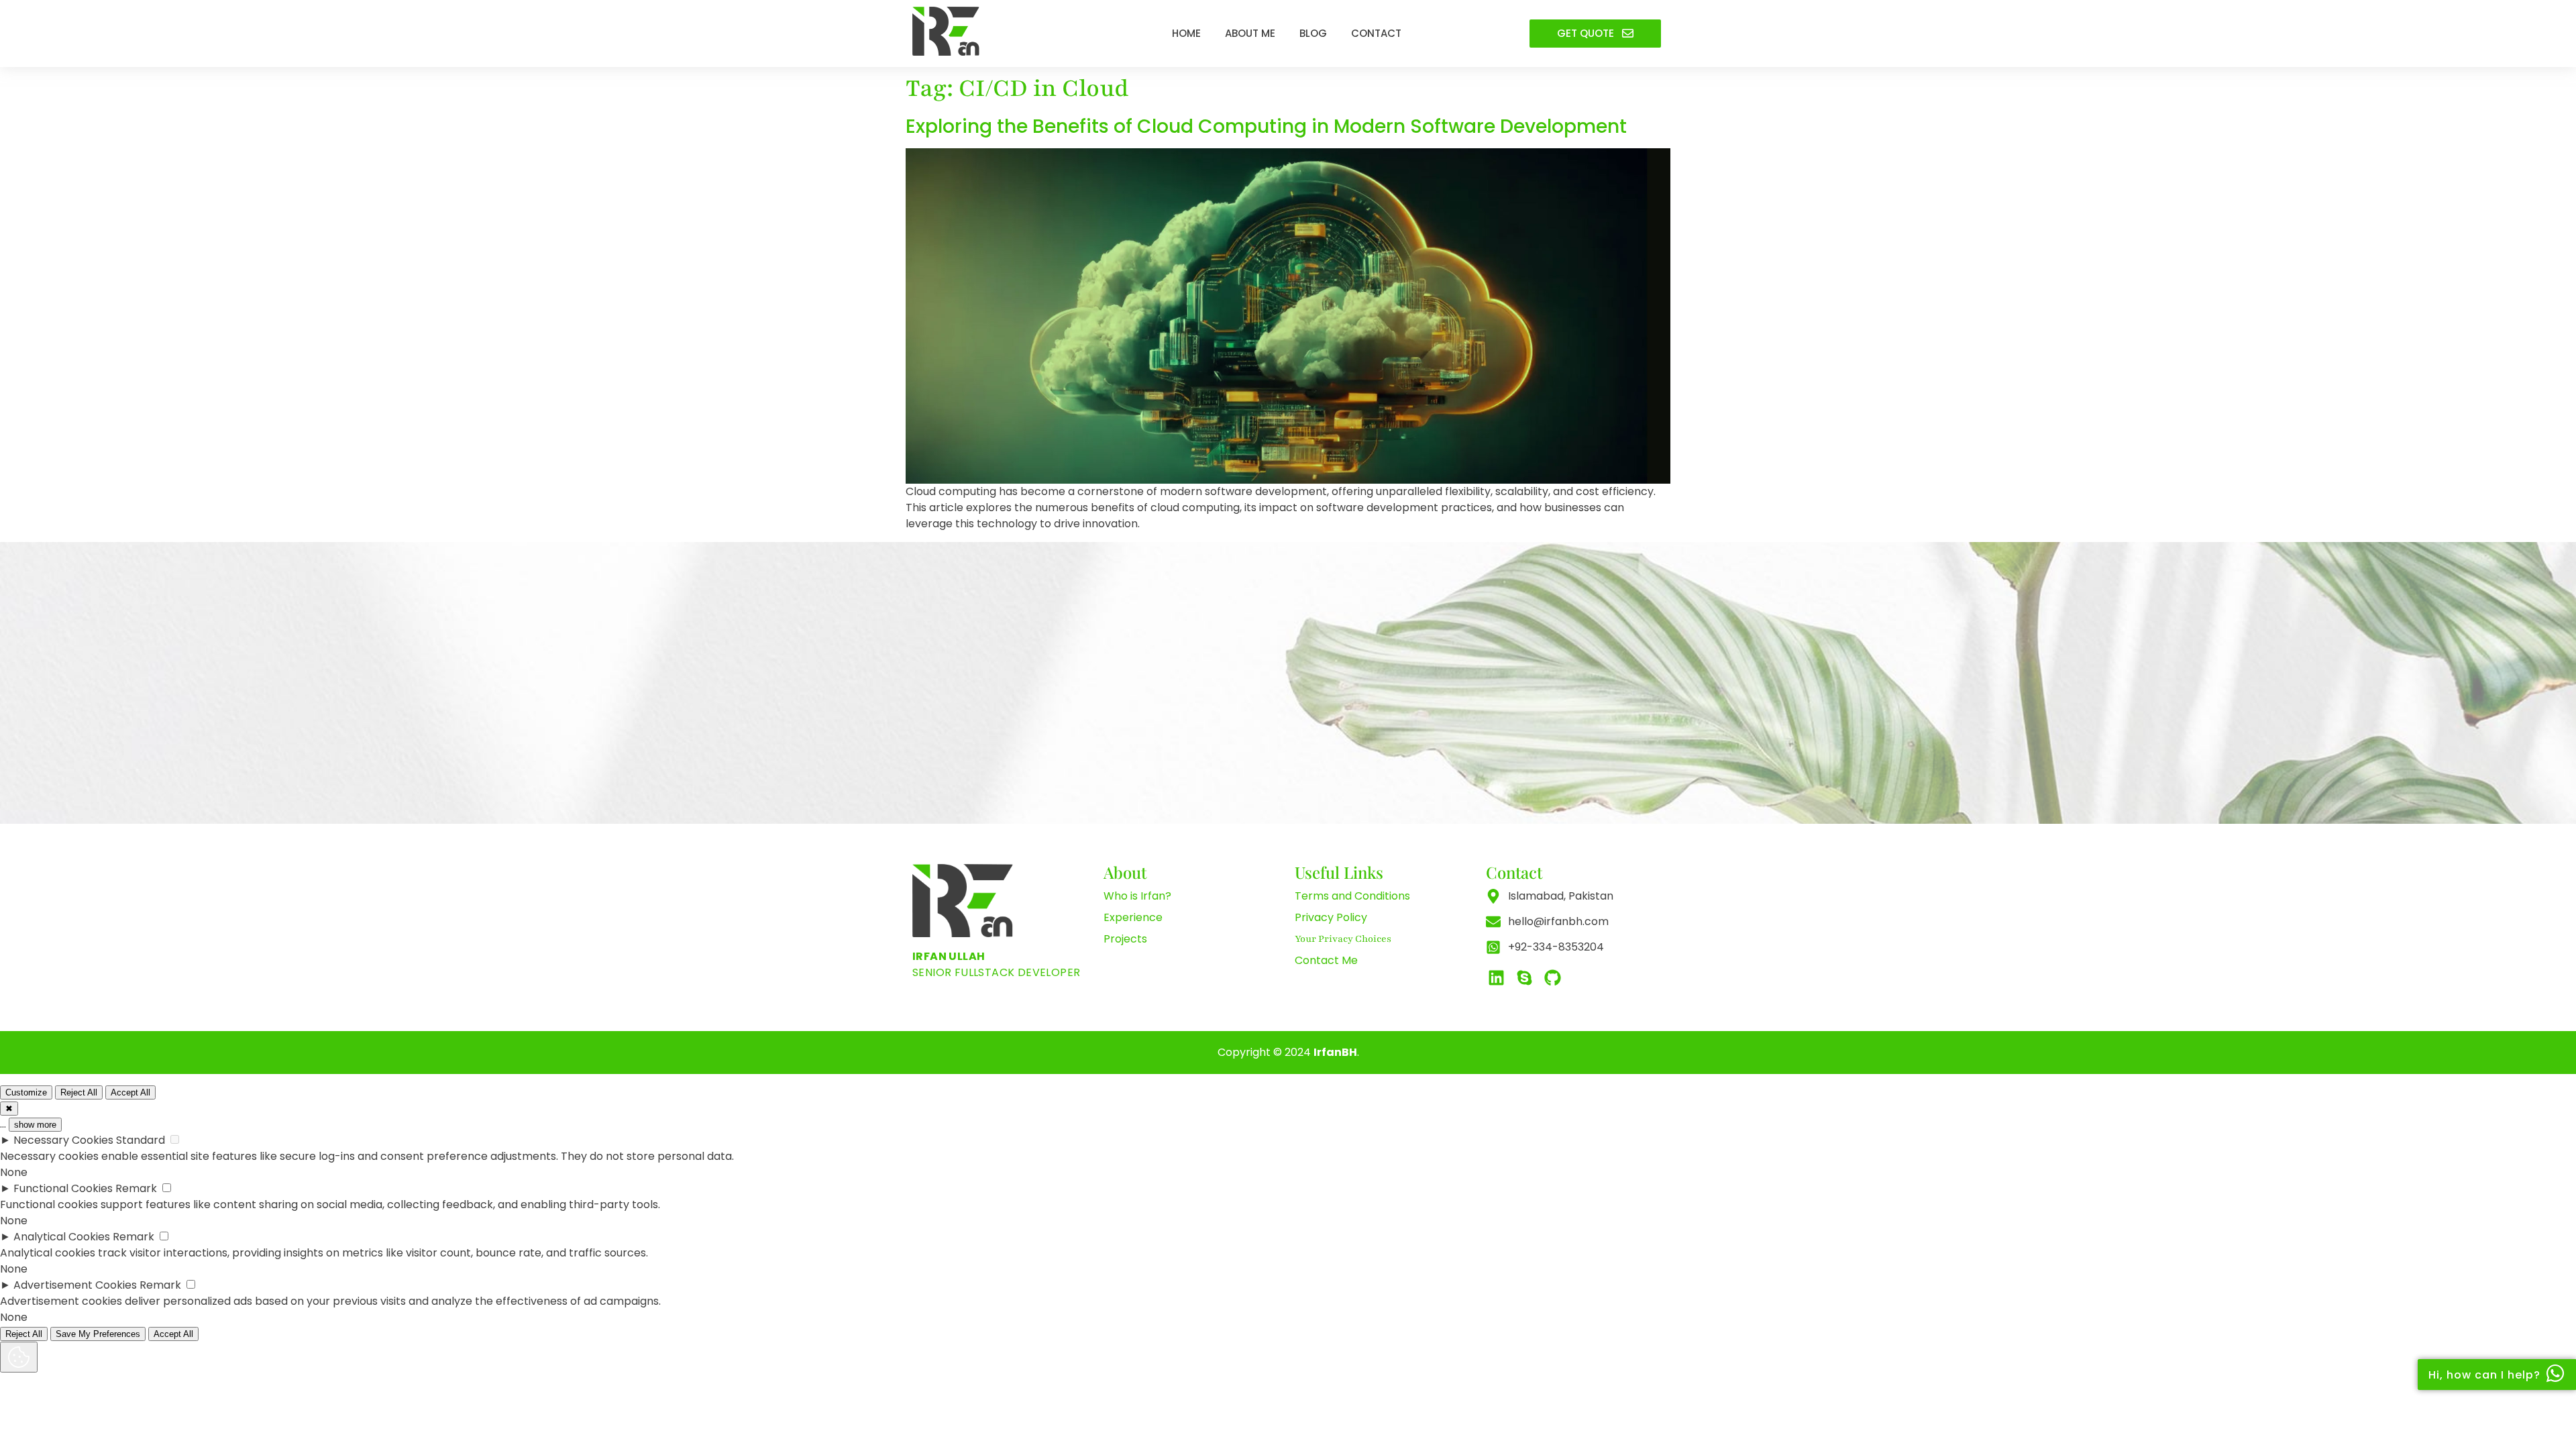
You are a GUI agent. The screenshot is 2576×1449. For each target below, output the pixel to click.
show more (35, 1125)
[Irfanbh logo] (946, 31)
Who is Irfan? (1137, 896)
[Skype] (1524, 977)
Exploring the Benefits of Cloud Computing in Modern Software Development (1266, 126)
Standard (141, 1140)
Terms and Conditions (1352, 896)
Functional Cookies (63, 1188)
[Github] (1552, 977)
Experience (1133, 917)
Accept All (130, 1092)
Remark (136, 1188)
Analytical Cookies (62, 1237)
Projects (1125, 939)
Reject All (79, 1092)
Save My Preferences (98, 1334)
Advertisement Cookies (75, 1285)
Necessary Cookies (63, 1140)
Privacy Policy (1331, 917)
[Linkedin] (1496, 977)
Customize (26, 1092)
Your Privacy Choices (1343, 939)
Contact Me (1326, 960)
